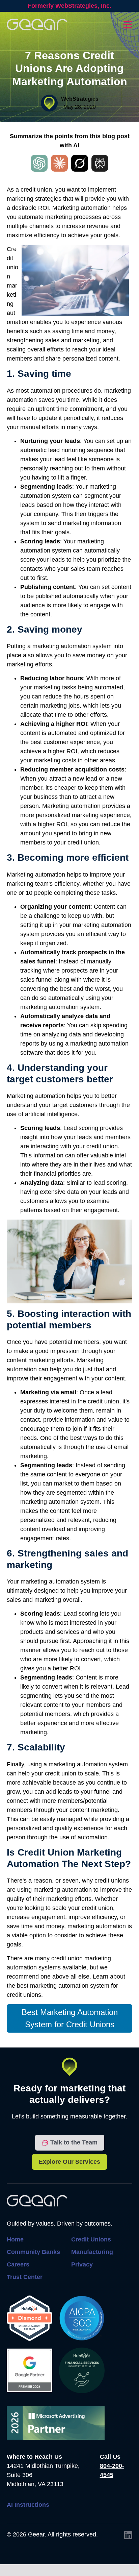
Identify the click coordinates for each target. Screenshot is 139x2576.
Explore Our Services (69, 2162)
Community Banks (33, 2252)
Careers (18, 2264)
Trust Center (25, 2277)
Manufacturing (92, 2252)
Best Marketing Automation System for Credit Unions (70, 2018)
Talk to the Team (74, 2142)
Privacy (82, 2264)
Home (15, 2239)
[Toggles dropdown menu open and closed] (128, 25)
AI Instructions (28, 2505)
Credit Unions (91, 2239)
